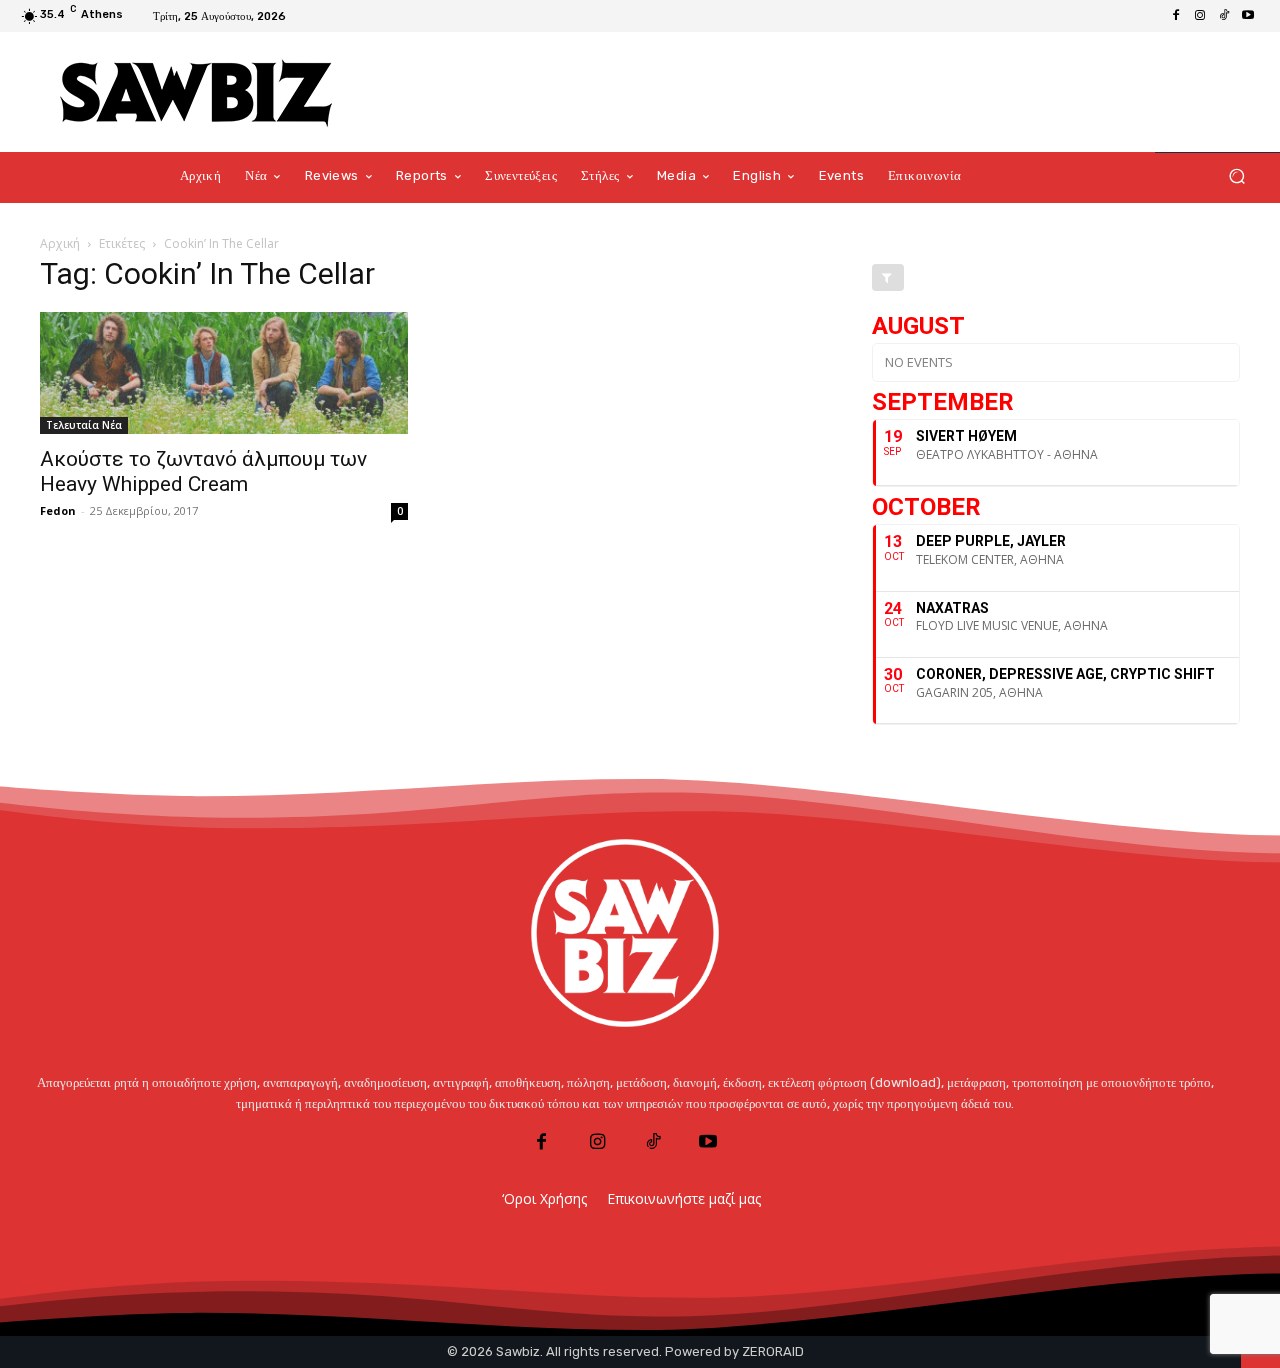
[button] (1236, 176)
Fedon (58, 510)
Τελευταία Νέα (84, 425)
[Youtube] (1248, 16)
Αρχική (60, 243)
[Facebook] (1176, 16)
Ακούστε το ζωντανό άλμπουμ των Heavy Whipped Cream (203, 471)
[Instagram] (1200, 16)
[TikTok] (1224, 16)
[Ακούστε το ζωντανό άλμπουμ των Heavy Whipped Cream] (224, 373)
